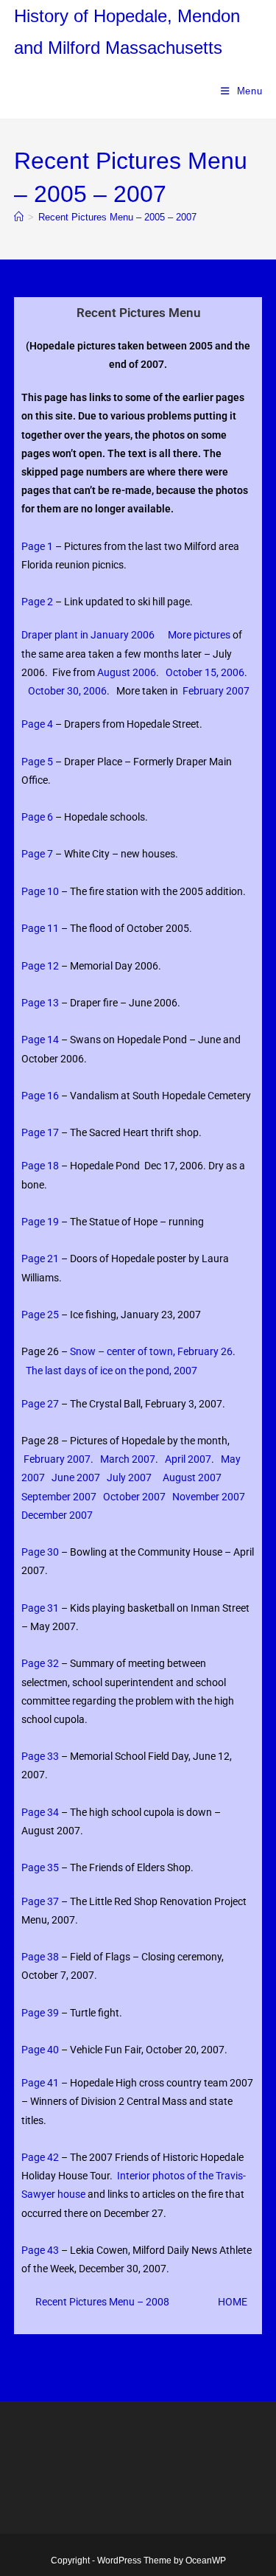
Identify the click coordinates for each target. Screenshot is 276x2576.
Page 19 (40, 1222)
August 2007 (192, 1477)
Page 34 (40, 1812)
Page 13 (40, 1003)
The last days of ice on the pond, (100, 1371)
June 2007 (76, 1477)
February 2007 (216, 691)
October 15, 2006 (205, 672)
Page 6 (37, 817)
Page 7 (37, 854)
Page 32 (40, 1663)
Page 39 (40, 2013)
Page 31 (40, 1608)
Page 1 (37, 546)
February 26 (205, 1351)
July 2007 (129, 1477)
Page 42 (40, 2157)
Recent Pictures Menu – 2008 (102, 2302)
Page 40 (40, 2050)
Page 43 (41, 2250)
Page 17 (40, 1132)
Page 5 (37, 762)
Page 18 (40, 1166)
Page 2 (38, 602)
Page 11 (40, 928)
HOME (233, 2302)
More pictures (199, 635)
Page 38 (40, 1957)
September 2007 (59, 1497)
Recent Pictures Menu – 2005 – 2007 (117, 217)
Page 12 (40, 966)
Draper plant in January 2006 (88, 635)
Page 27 (40, 1404)
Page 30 (40, 1552)
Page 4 (37, 724)
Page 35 (40, 1867)
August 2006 (127, 672)
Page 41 (40, 2083)
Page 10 (40, 891)
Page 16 (40, 1096)
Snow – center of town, (124, 1351)
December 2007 (57, 1515)
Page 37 (40, 1901)
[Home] (19, 217)
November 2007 (209, 1497)
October (123, 1497)
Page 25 (40, 1315)
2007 (185, 1371)
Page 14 (40, 1040)
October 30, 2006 (67, 691)
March (116, 1459)
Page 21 (40, 1259)
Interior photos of (158, 2176)
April (176, 1459)
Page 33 (40, 1756)
